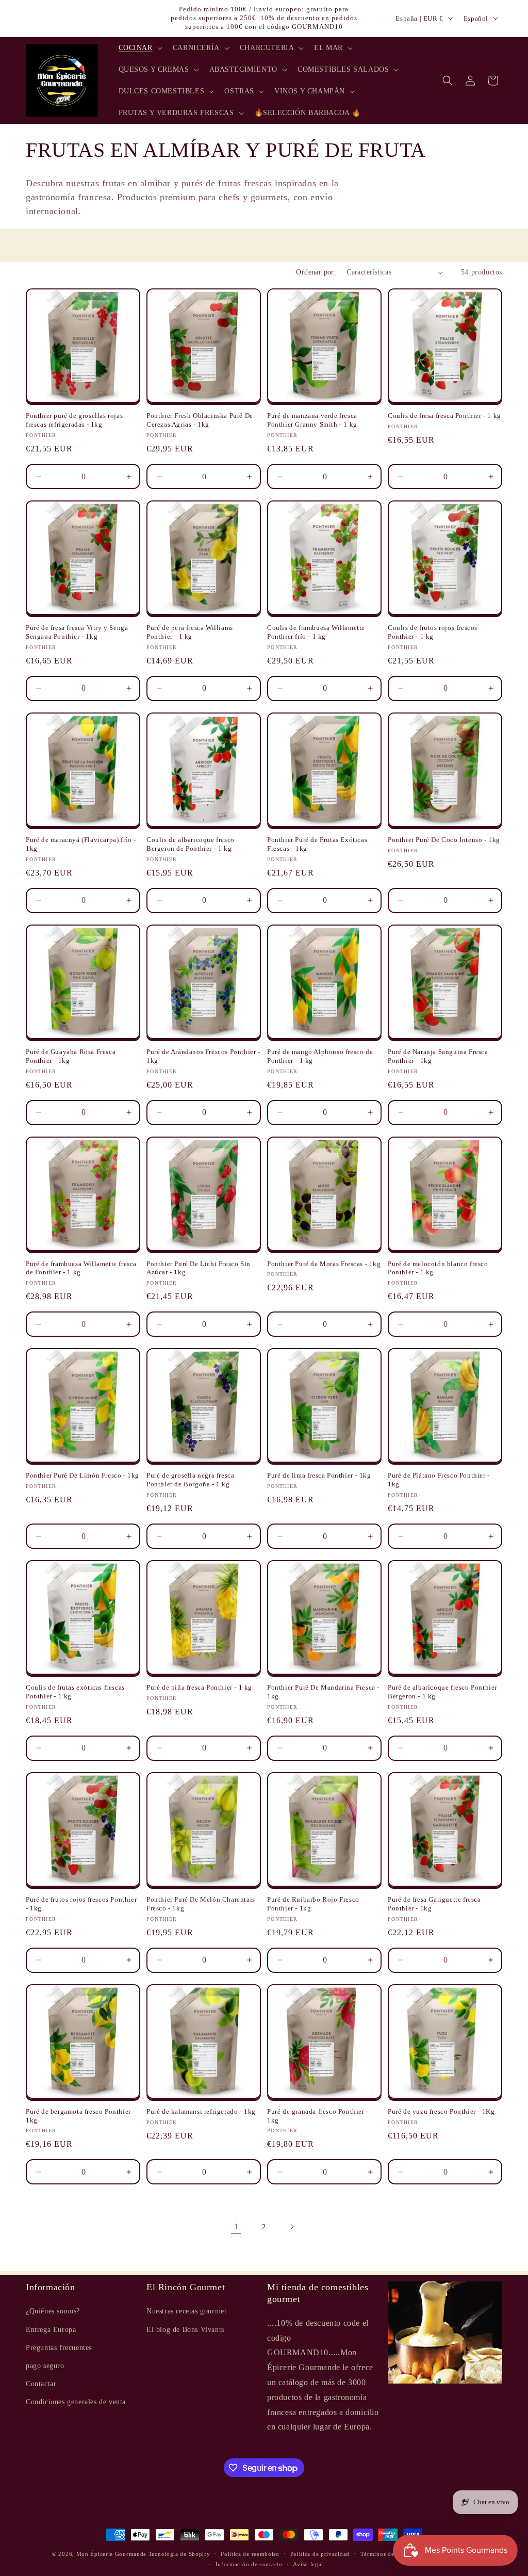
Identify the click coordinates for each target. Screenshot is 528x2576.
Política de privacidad (320, 2554)
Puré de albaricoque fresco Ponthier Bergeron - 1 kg (442, 1692)
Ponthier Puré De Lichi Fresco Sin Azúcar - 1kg (199, 1268)
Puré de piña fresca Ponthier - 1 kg (199, 1687)
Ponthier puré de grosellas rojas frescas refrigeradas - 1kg (74, 420)
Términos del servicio (390, 2554)
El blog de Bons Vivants (185, 2330)
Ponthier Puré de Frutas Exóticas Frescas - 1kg (317, 844)
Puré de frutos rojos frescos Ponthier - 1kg (81, 1904)
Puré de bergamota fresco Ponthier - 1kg (80, 2116)
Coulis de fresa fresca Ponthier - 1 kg (444, 416)
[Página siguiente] (292, 2227)
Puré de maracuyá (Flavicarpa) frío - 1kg (81, 844)
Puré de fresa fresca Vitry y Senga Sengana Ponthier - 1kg (77, 632)
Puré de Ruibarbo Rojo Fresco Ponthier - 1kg (313, 1904)
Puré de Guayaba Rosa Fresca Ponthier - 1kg (71, 1056)
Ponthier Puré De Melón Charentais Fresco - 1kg (201, 1904)
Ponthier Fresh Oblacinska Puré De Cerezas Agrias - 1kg (200, 420)
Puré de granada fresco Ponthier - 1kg (318, 2116)
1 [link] (236, 2226)
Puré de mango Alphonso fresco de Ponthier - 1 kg (320, 1056)
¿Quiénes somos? (53, 2311)
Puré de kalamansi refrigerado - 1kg (201, 2111)
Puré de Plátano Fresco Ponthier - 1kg (439, 1480)
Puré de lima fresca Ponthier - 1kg (319, 1475)
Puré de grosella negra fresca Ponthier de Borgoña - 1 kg (190, 1480)
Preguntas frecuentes (59, 2348)
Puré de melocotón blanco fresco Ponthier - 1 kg (438, 1268)
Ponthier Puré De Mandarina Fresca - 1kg (323, 1692)
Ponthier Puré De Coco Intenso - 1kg (444, 840)
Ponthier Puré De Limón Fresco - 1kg (82, 1475)
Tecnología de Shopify (179, 2554)
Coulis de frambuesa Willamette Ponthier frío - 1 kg (316, 632)
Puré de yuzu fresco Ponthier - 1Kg (441, 2111)
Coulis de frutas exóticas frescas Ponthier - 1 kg (75, 1692)
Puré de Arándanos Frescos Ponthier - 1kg (203, 1056)
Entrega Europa (51, 2330)
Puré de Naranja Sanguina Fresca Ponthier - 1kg (438, 1056)
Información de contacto (249, 2564)
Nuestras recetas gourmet (186, 2311)
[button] (139, 48)
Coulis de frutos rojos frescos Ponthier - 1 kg (433, 632)
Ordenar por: (316, 272)
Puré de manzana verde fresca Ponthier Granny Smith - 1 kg (312, 420)
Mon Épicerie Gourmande (111, 2554)
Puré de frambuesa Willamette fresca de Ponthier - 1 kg (81, 1268)
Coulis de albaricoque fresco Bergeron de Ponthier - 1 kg (191, 844)
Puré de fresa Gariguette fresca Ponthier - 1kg (434, 1904)
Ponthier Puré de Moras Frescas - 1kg (324, 1264)
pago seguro (45, 2366)
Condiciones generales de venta (76, 2402)
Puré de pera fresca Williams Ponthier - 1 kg (190, 632)
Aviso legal (308, 2564)
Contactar (41, 2384)
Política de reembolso (250, 2554)
